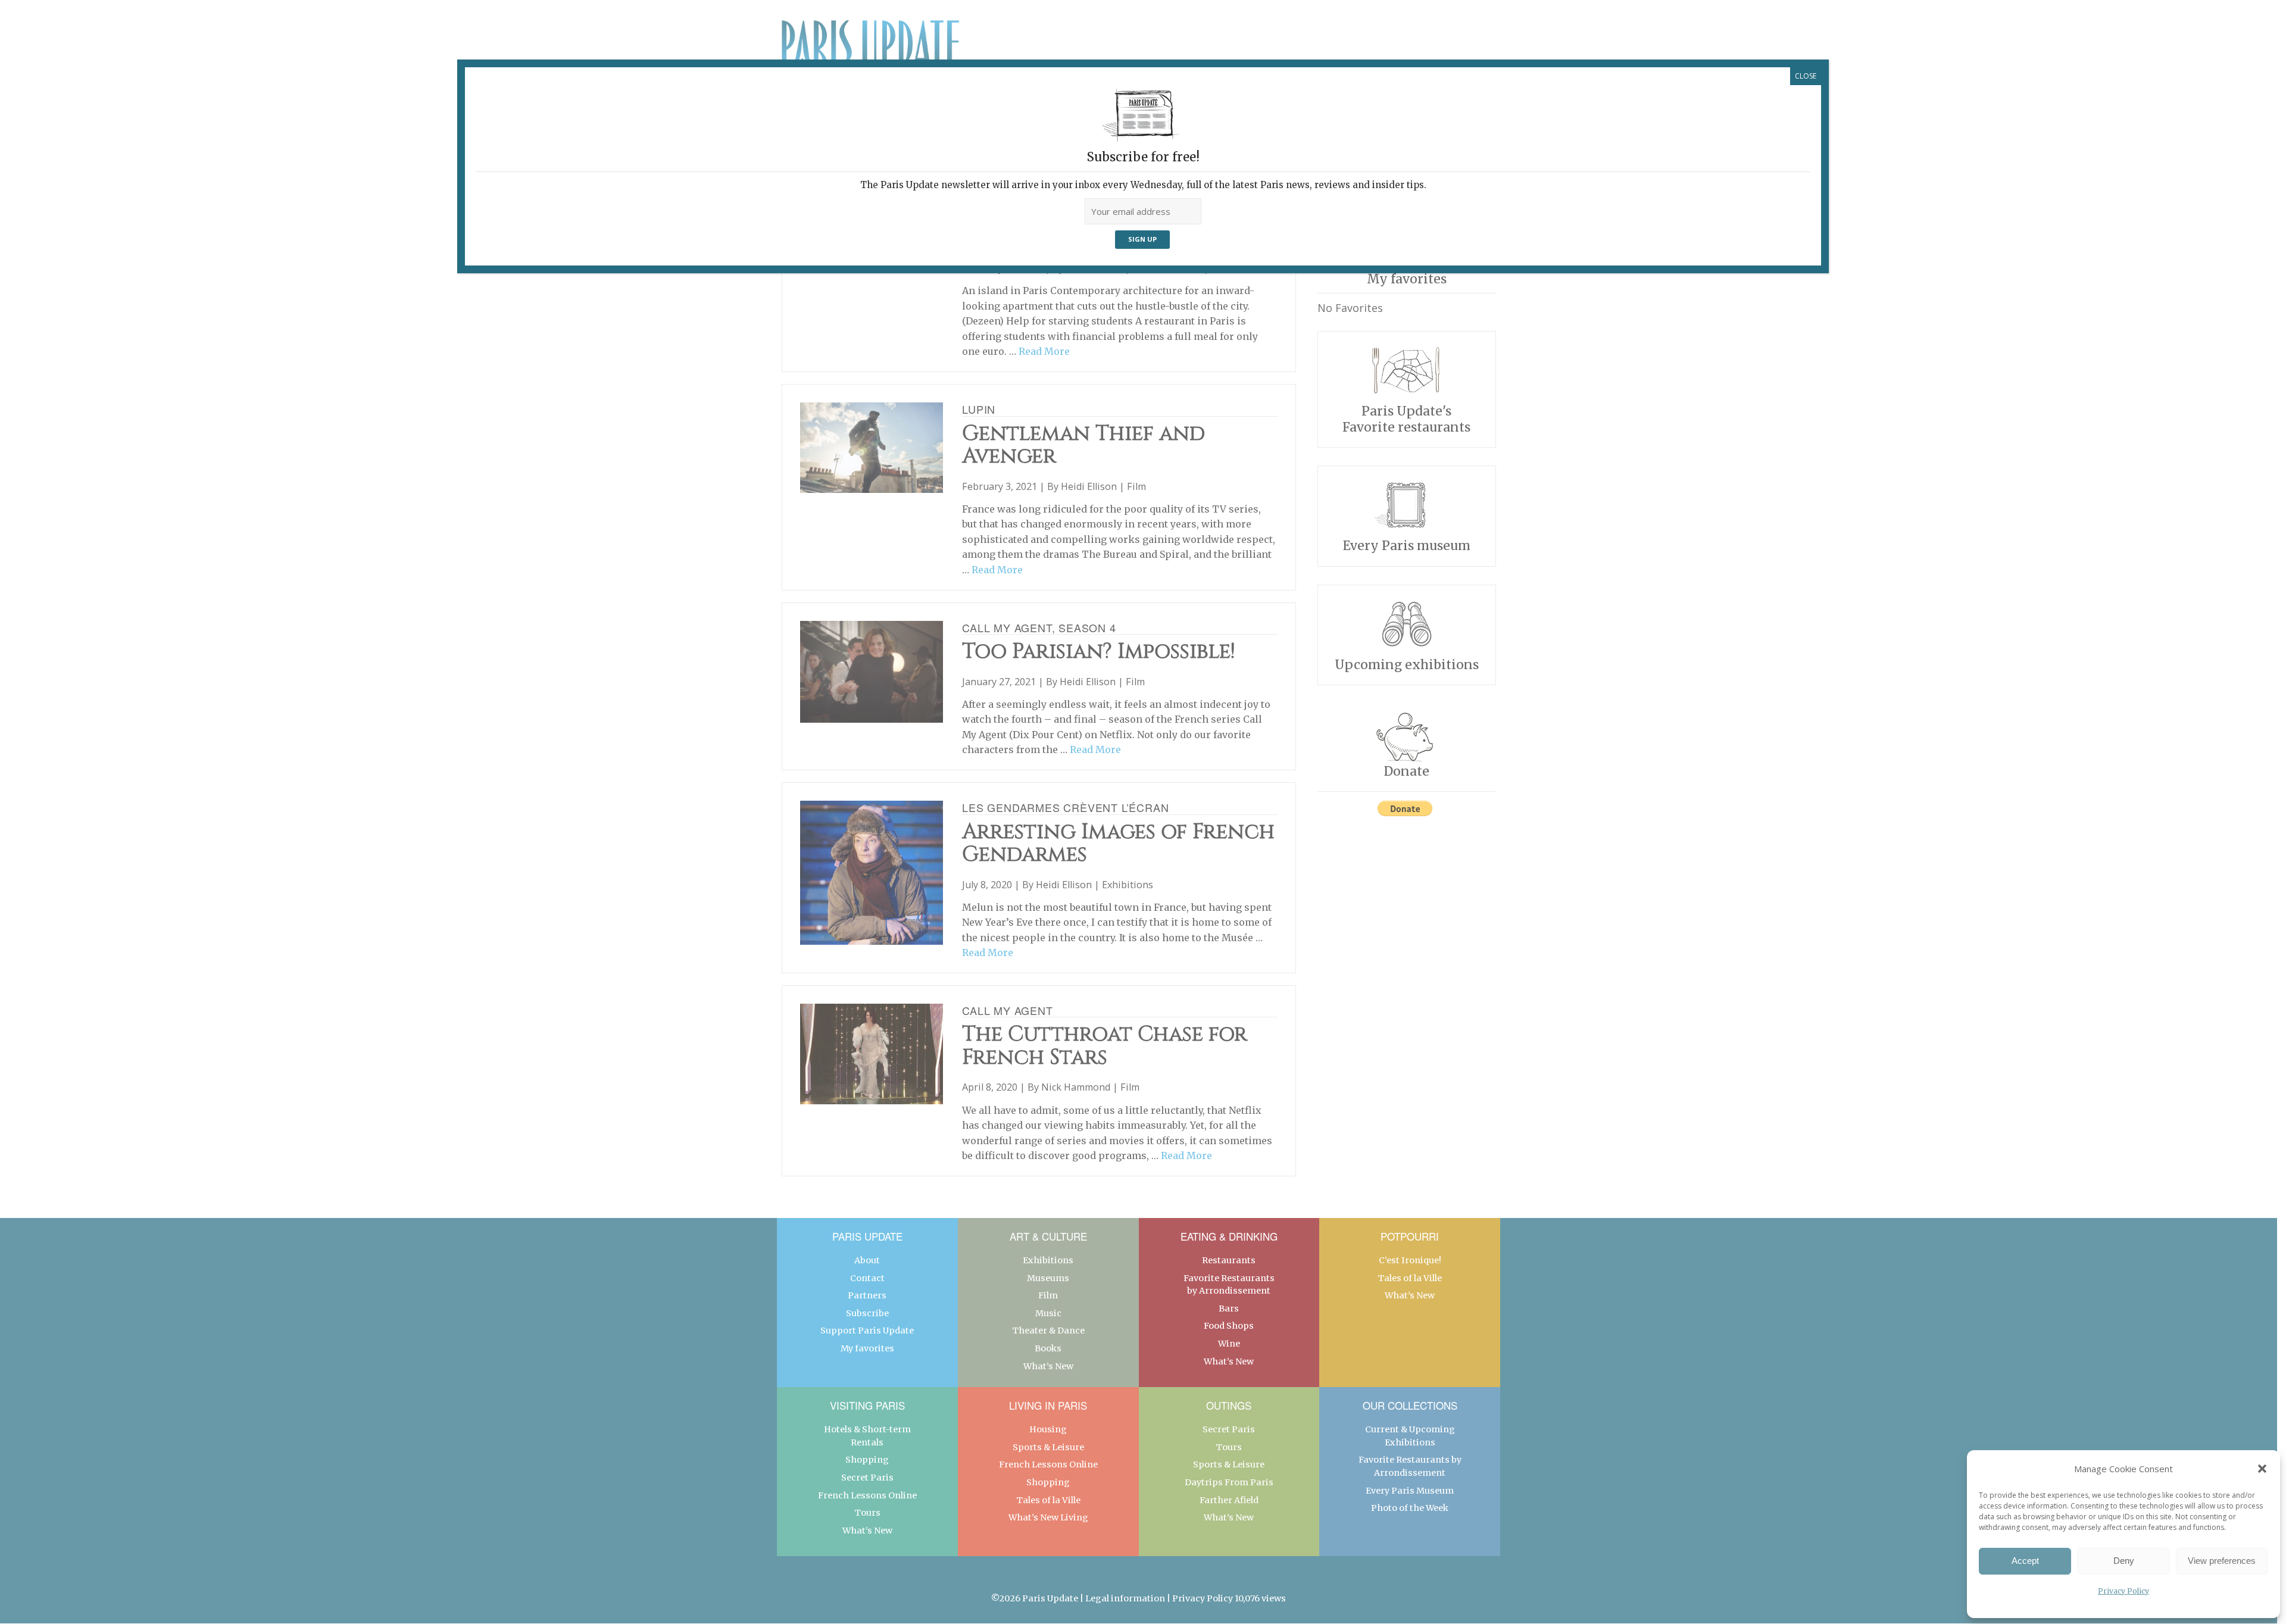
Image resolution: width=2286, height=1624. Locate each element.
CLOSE (1806, 76)
